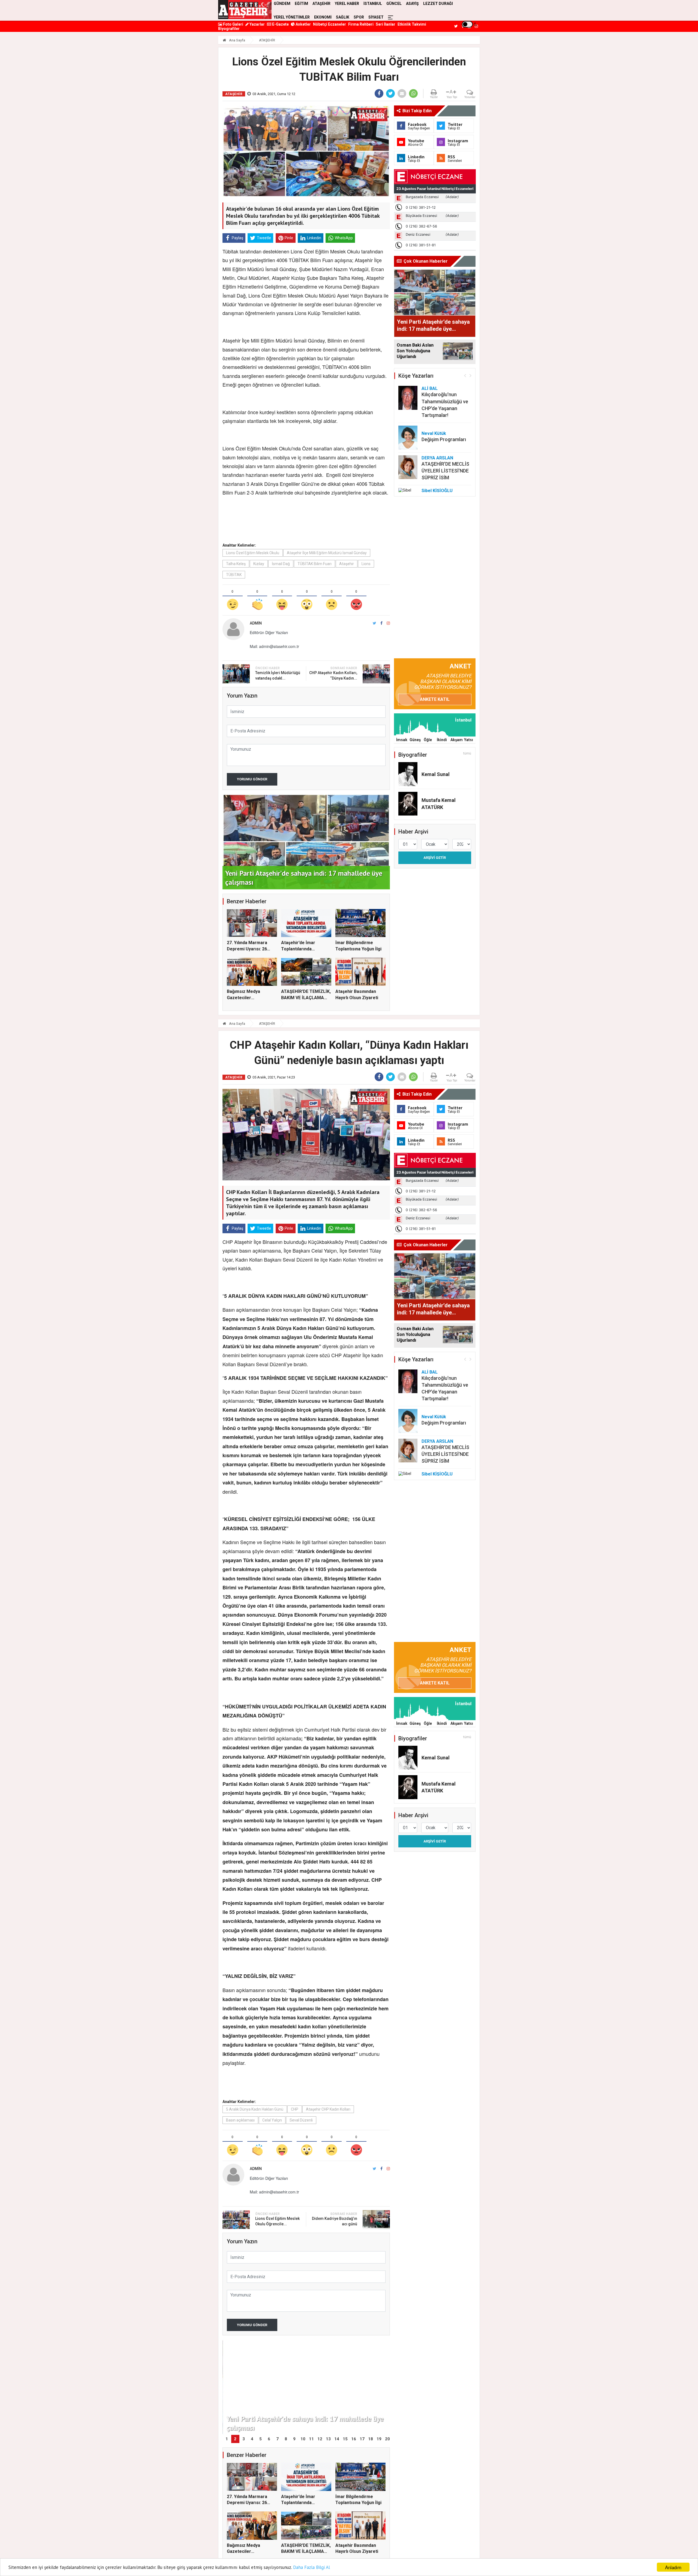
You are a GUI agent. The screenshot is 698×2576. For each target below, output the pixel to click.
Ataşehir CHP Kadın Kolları (328, 2109)
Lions (366, 564)
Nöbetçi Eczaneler (330, 24)
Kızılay (259, 564)
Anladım (673, 2567)
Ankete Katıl (435, 699)
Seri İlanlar (386, 24)
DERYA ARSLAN (437, 458)
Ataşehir (347, 564)
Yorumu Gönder (252, 779)
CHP (295, 2109)
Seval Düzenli (301, 2120)
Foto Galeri (233, 24)
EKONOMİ (323, 17)
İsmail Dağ (281, 564)
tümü (467, 753)
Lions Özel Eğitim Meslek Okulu (253, 553)
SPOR (359, 17)
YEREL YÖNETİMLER (292, 17)
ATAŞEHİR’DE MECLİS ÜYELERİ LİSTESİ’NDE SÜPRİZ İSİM (445, 471)
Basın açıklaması (240, 2120)
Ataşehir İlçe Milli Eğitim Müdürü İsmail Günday (327, 553)
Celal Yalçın (272, 2120)
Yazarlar (257, 24)
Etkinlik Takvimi (412, 24)
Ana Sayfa (237, 40)
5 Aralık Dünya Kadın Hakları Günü (255, 2109)
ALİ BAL (430, 388)
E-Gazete (280, 24)
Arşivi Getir (435, 858)
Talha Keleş (236, 564)
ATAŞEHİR (267, 40)
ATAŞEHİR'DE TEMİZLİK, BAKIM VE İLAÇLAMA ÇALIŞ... (306, 998)
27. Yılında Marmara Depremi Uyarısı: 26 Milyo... (247, 949)
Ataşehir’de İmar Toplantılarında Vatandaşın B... (298, 949)
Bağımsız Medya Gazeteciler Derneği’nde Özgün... (248, 998)
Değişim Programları (444, 439)
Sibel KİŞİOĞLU (437, 491)
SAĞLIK (343, 17)
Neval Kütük (434, 433)
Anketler (303, 24)
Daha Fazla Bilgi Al (312, 2567)
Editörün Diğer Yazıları (269, 632)
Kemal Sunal (436, 774)
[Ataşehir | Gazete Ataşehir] (245, 10)
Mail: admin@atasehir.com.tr (274, 646)
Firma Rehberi (361, 24)
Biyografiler (229, 29)
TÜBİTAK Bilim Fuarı (315, 564)
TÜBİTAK (234, 575)
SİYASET (376, 17)
